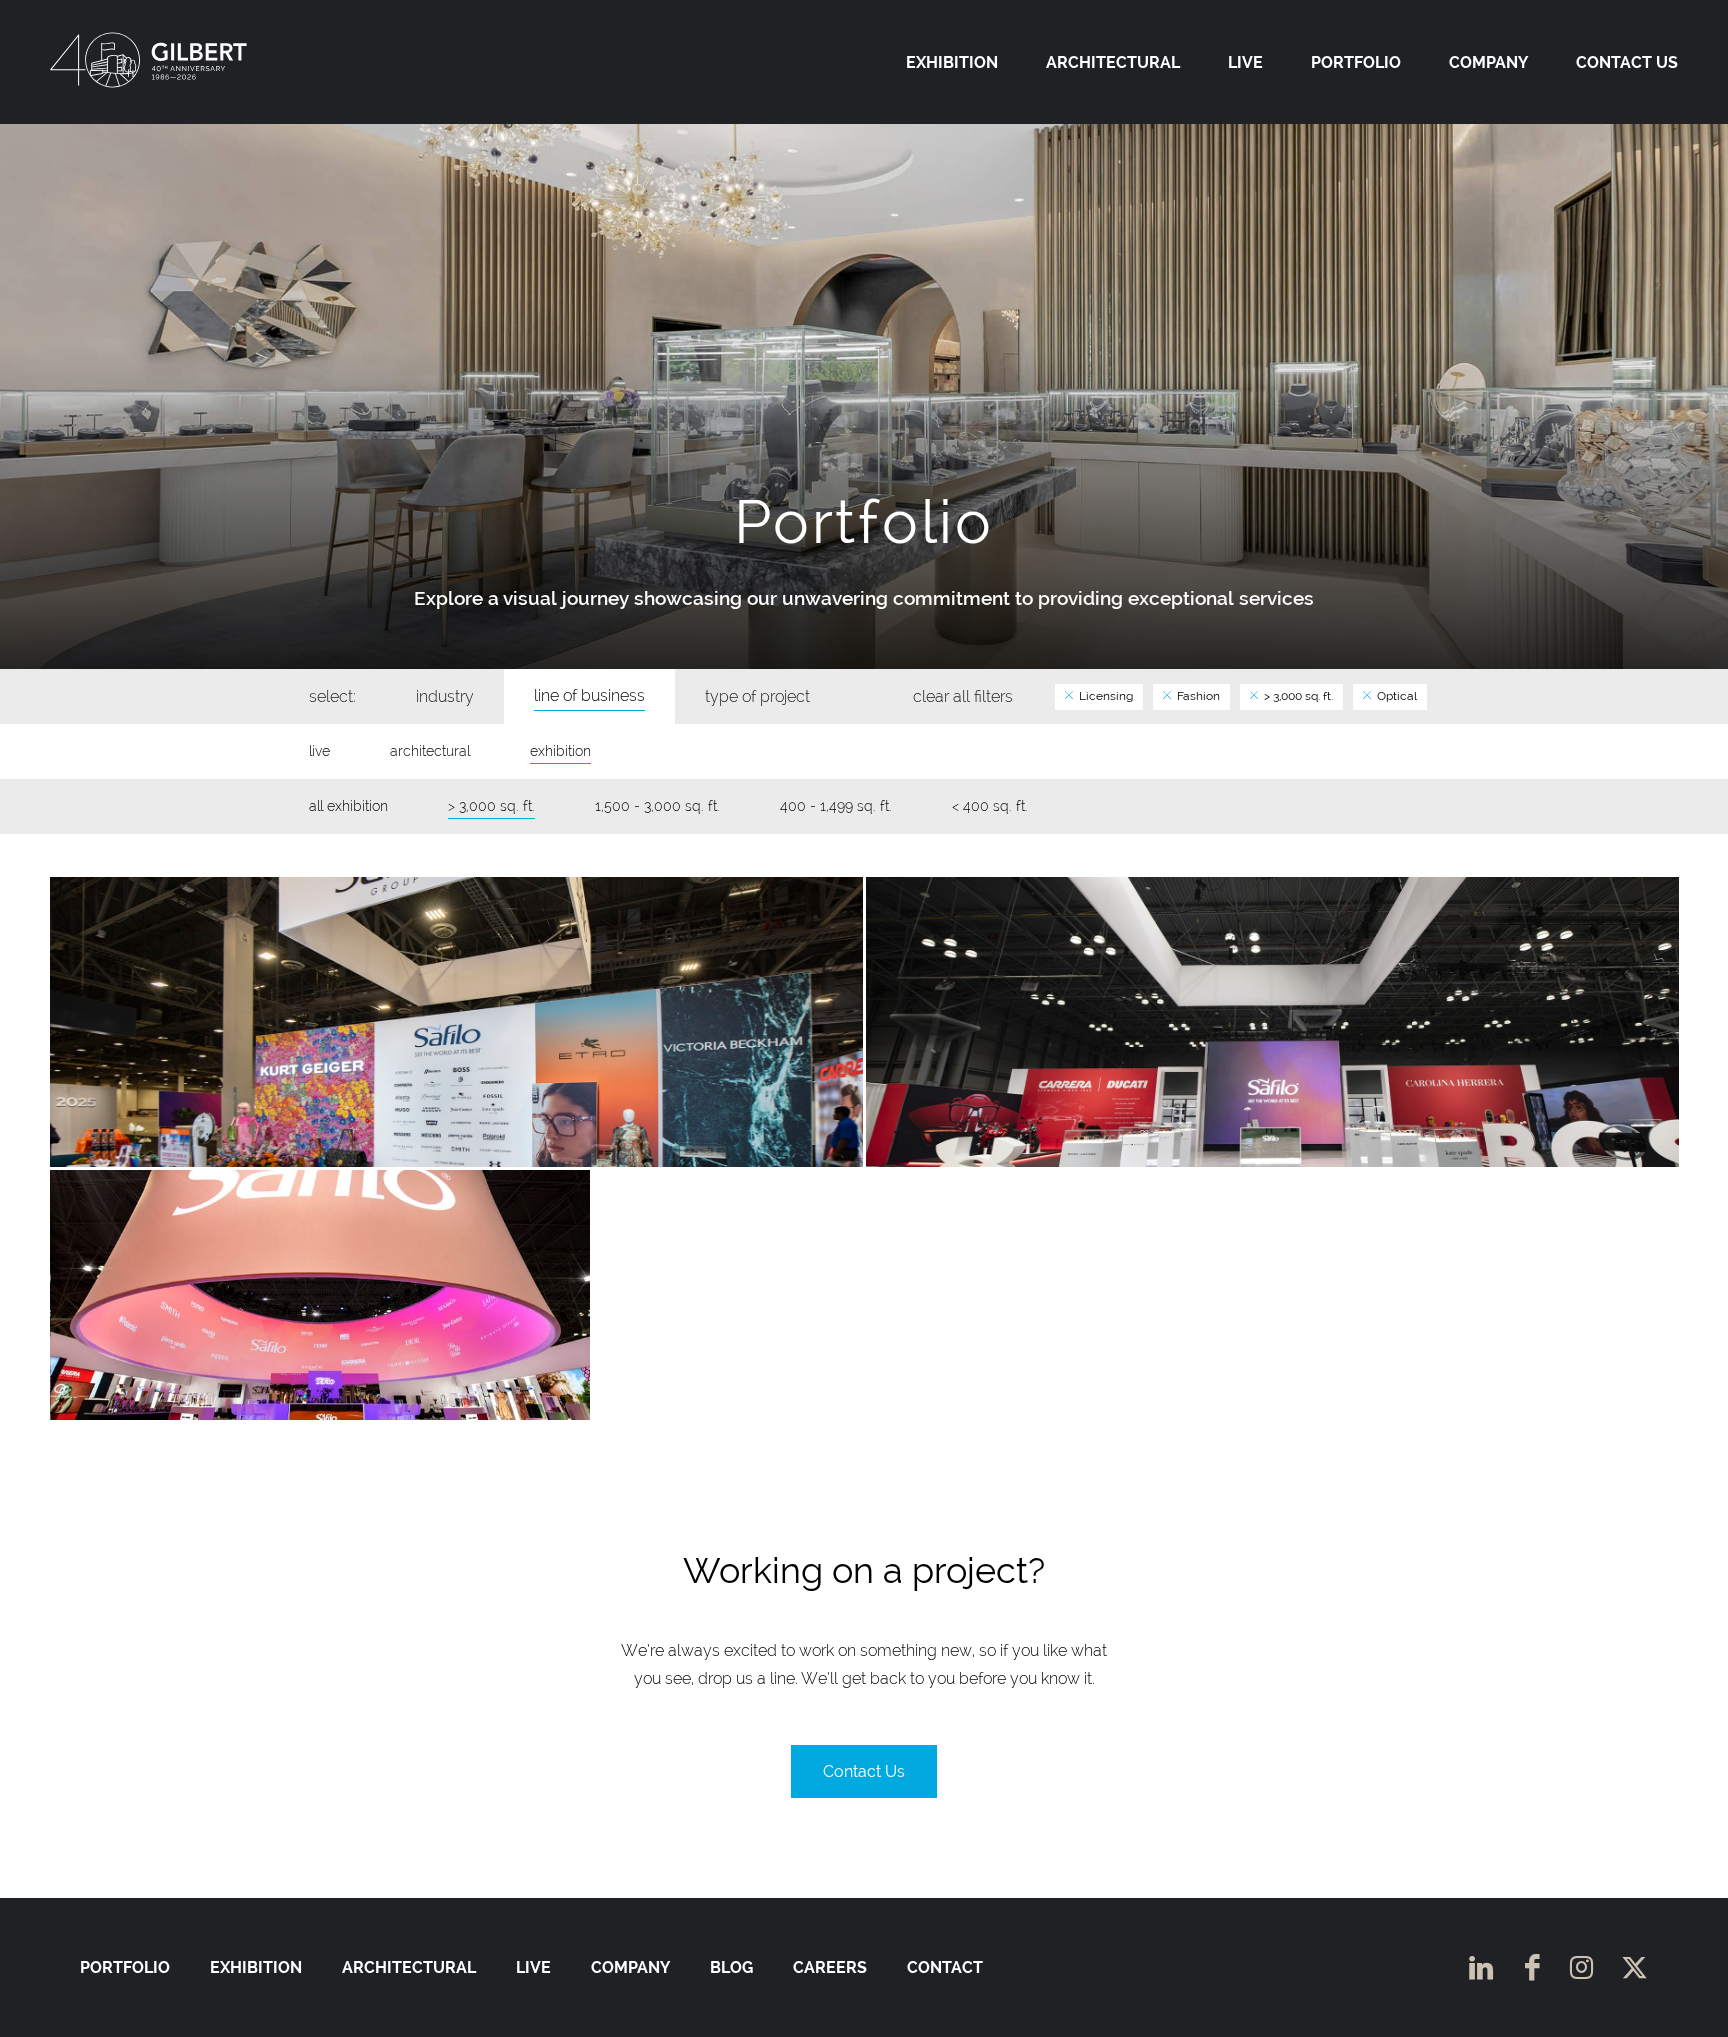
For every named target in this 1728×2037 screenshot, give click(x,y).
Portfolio (1356, 62)
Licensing (1104, 696)
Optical (1395, 696)
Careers (830, 1967)
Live (1245, 62)
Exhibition (952, 62)
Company (1488, 62)
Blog (731, 1967)
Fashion (1197, 696)
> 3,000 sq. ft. (1297, 696)
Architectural (1113, 62)
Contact (945, 1967)
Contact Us (1627, 62)
